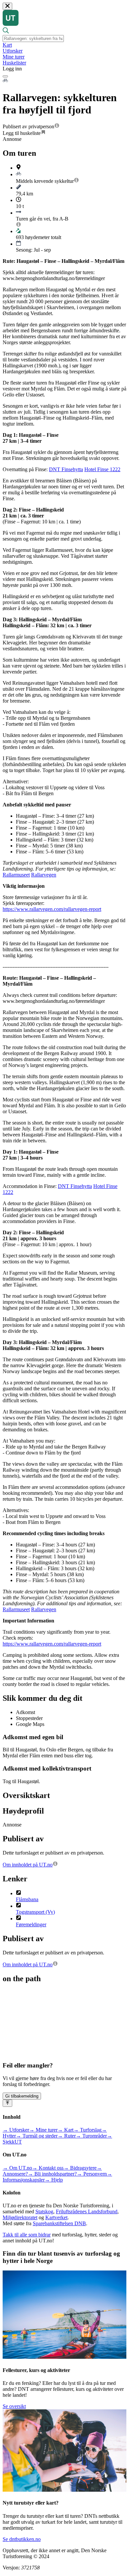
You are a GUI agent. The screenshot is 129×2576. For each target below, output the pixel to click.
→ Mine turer (43, 2130)
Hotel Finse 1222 (102, 469)
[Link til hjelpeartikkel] (57, 126)
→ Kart (65, 2130)
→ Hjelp (54, 2180)
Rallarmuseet (16, 875)
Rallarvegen (44, 875)
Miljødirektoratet (20, 2217)
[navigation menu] (5, 76)
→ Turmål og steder (37, 2136)
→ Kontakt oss (48, 2168)
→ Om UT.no (17, 2168)
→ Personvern (92, 2174)
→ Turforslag (87, 2130)
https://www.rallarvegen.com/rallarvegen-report (52, 909)
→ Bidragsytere (80, 2168)
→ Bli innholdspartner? (52, 2174)
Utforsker (13, 51)
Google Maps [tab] (30, 1724)
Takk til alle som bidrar (27, 2235)
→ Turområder (91, 2136)
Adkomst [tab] (25, 1712)
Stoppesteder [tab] (29, 1718)
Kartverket (56, 2217)
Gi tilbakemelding (22, 2096)
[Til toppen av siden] (7, 2103)
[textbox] (33, 39)
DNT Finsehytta (66, 469)
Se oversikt (14, 2406)
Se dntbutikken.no (22, 2539)
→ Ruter (67, 2136)
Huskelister (14, 63)
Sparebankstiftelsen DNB (59, 2223)
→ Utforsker (16, 2130)
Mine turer (14, 57)
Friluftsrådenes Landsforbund (87, 2211)
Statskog (44, 2211)
